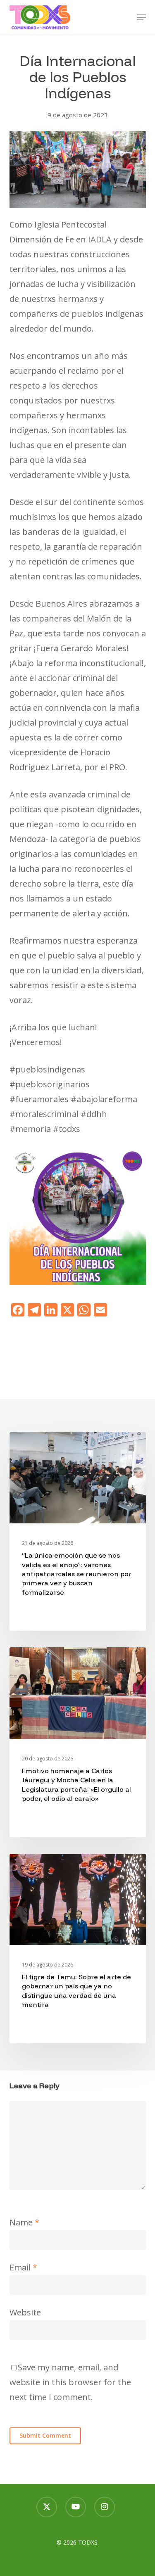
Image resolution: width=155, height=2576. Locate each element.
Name (24, 2222)
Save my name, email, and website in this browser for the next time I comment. (70, 2382)
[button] (141, 17)
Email (23, 2267)
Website (25, 2312)
